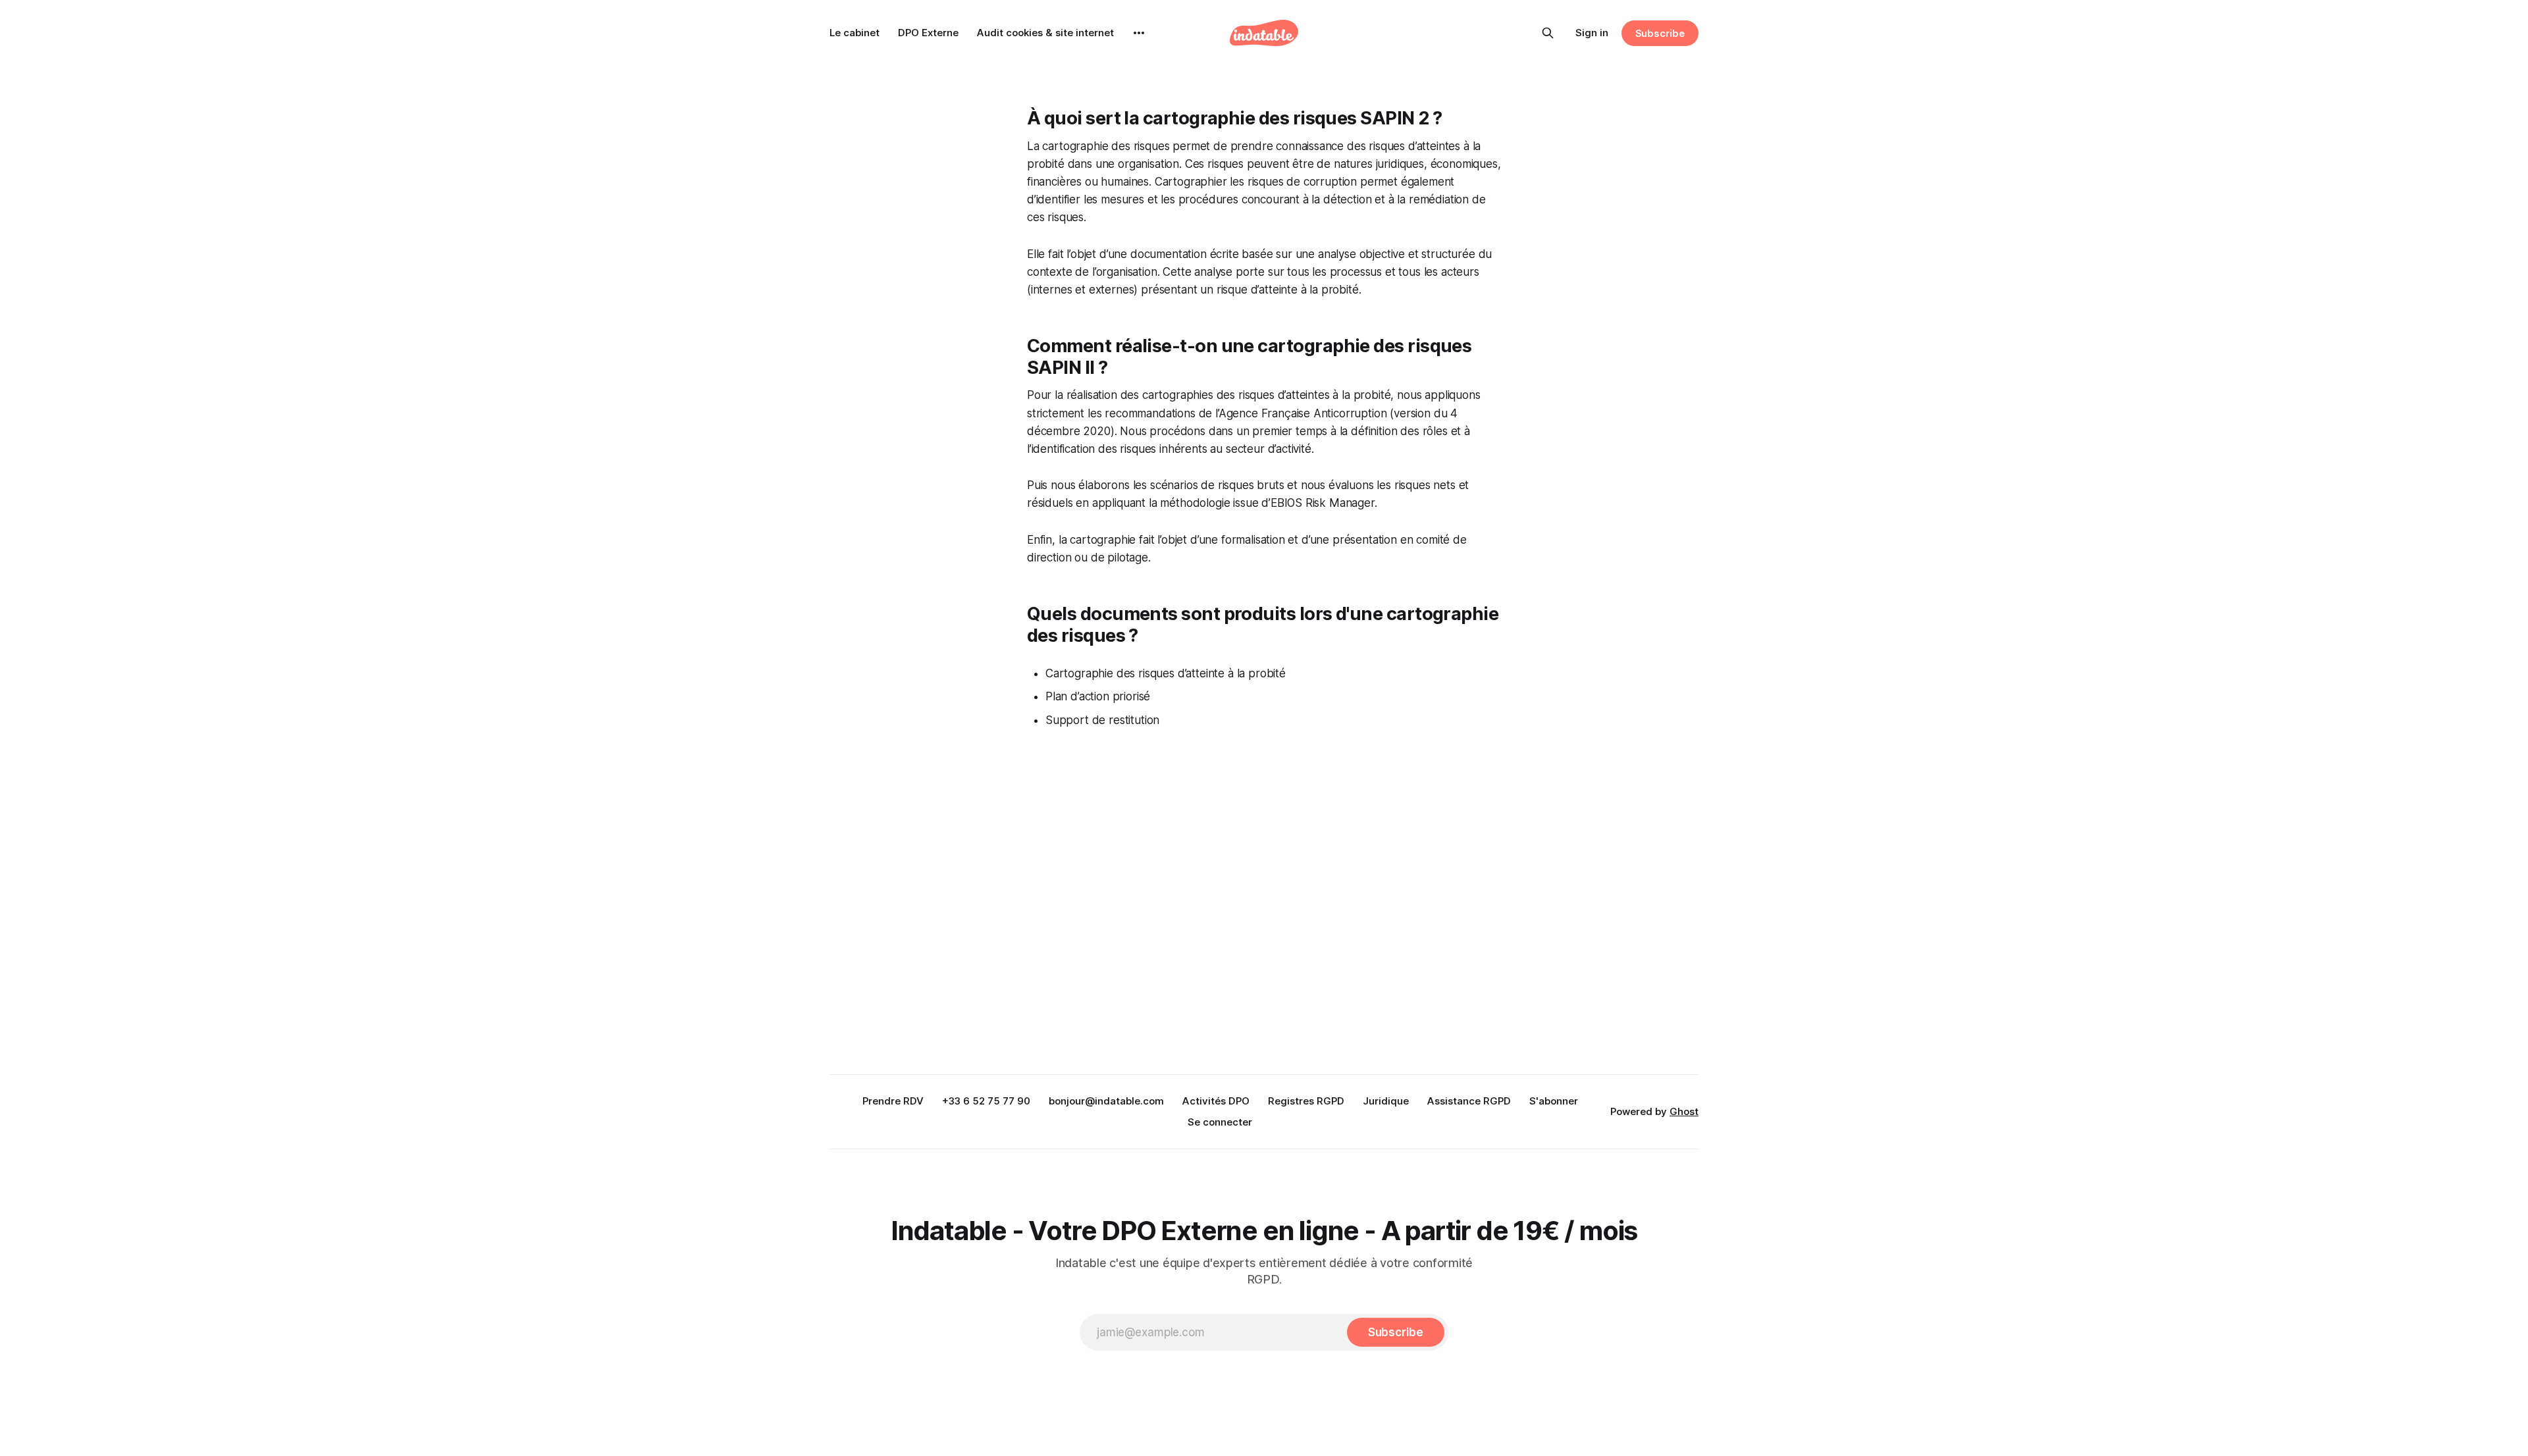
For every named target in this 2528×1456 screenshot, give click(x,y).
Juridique (1386, 1101)
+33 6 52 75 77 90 (986, 1101)
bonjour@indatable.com (1106, 1101)
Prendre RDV (893, 1101)
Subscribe (1660, 33)
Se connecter (1220, 1122)
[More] (1139, 33)
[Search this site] (1548, 33)
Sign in (1592, 33)
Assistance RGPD (1469, 1101)
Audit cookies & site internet (1045, 33)
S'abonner (1554, 1101)
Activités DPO (1216, 1101)
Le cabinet (855, 33)
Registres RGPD (1306, 1101)
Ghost (1684, 1111)
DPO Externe (928, 33)
